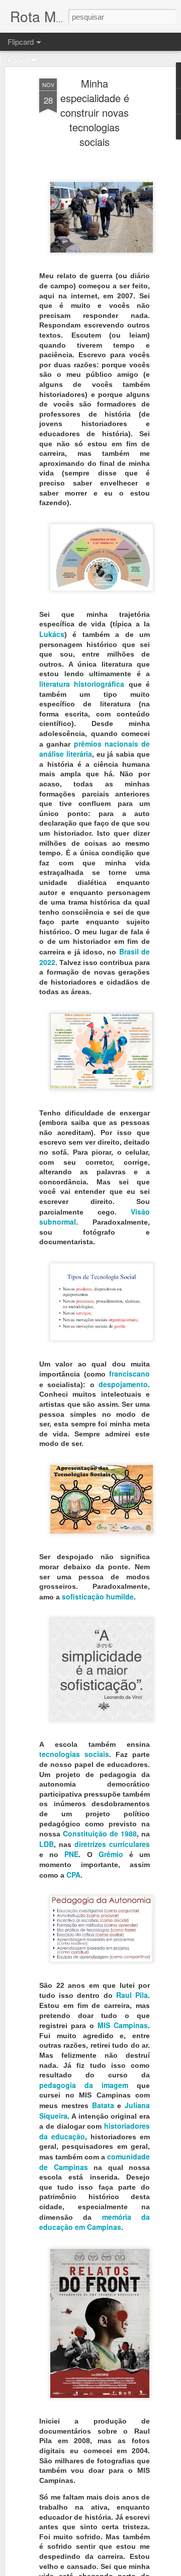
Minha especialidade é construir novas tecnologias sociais (95, 112)
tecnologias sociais (74, 1754)
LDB (47, 1844)
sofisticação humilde (98, 1596)
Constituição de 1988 (100, 1833)
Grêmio (111, 1854)
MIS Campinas (123, 2025)
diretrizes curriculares (112, 1844)
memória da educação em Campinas (95, 2222)
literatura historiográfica (82, 684)
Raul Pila (132, 1995)
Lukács (52, 634)
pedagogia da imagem (84, 2085)
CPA (73, 1875)
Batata (103, 2105)
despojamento (123, 1384)
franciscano (129, 1374)
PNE (71, 1854)
